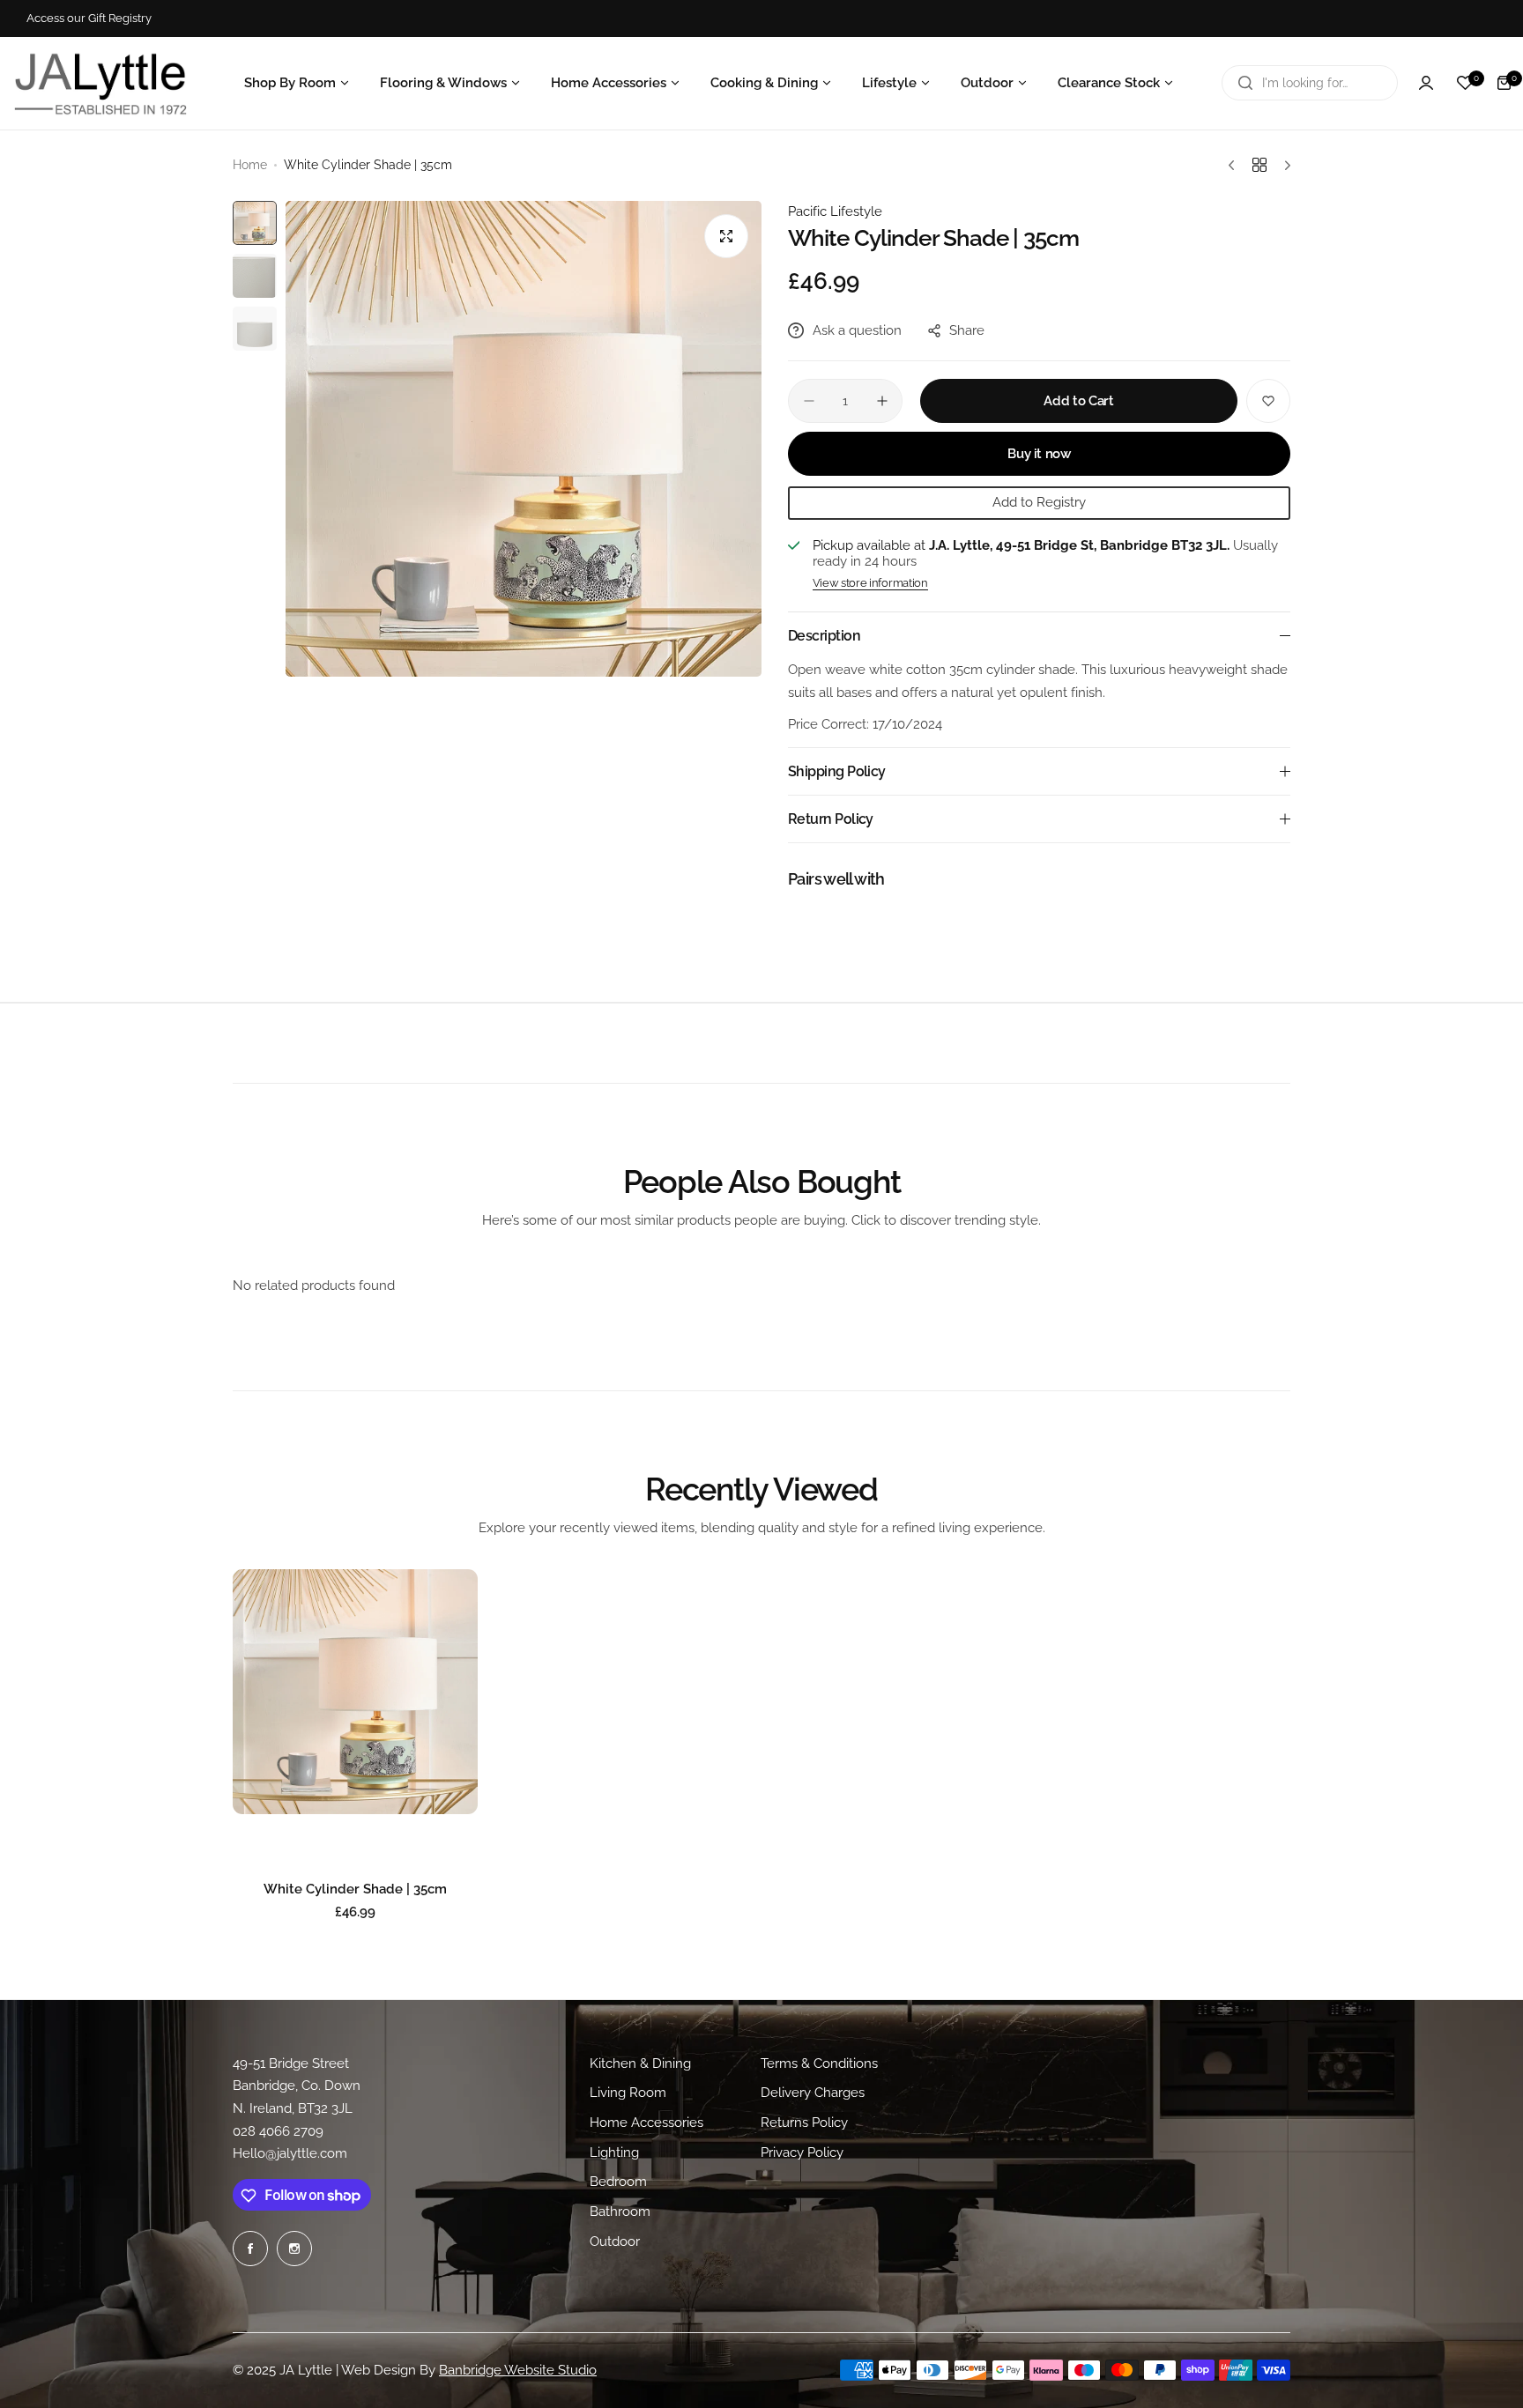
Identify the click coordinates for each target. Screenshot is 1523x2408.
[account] (1426, 83)
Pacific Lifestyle (835, 211)
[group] (524, 439)
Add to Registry (1039, 502)
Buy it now (1039, 454)
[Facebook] (250, 2249)
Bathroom (620, 2212)
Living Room (628, 2093)
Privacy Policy (802, 2152)
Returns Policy (804, 2123)
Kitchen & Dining (640, 2063)
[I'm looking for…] (1245, 83)
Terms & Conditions (819, 2063)
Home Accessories (646, 2123)
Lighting (614, 2152)
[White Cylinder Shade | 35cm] (355, 1692)
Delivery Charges (813, 2093)
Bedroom (618, 2182)
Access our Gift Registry (89, 18)
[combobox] (1310, 83)
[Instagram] (294, 2249)
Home (250, 165)
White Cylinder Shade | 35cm (355, 1889)
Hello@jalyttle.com (290, 2154)
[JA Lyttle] (100, 83)
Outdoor (615, 2241)
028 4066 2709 (278, 2131)
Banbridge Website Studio (518, 2370)
